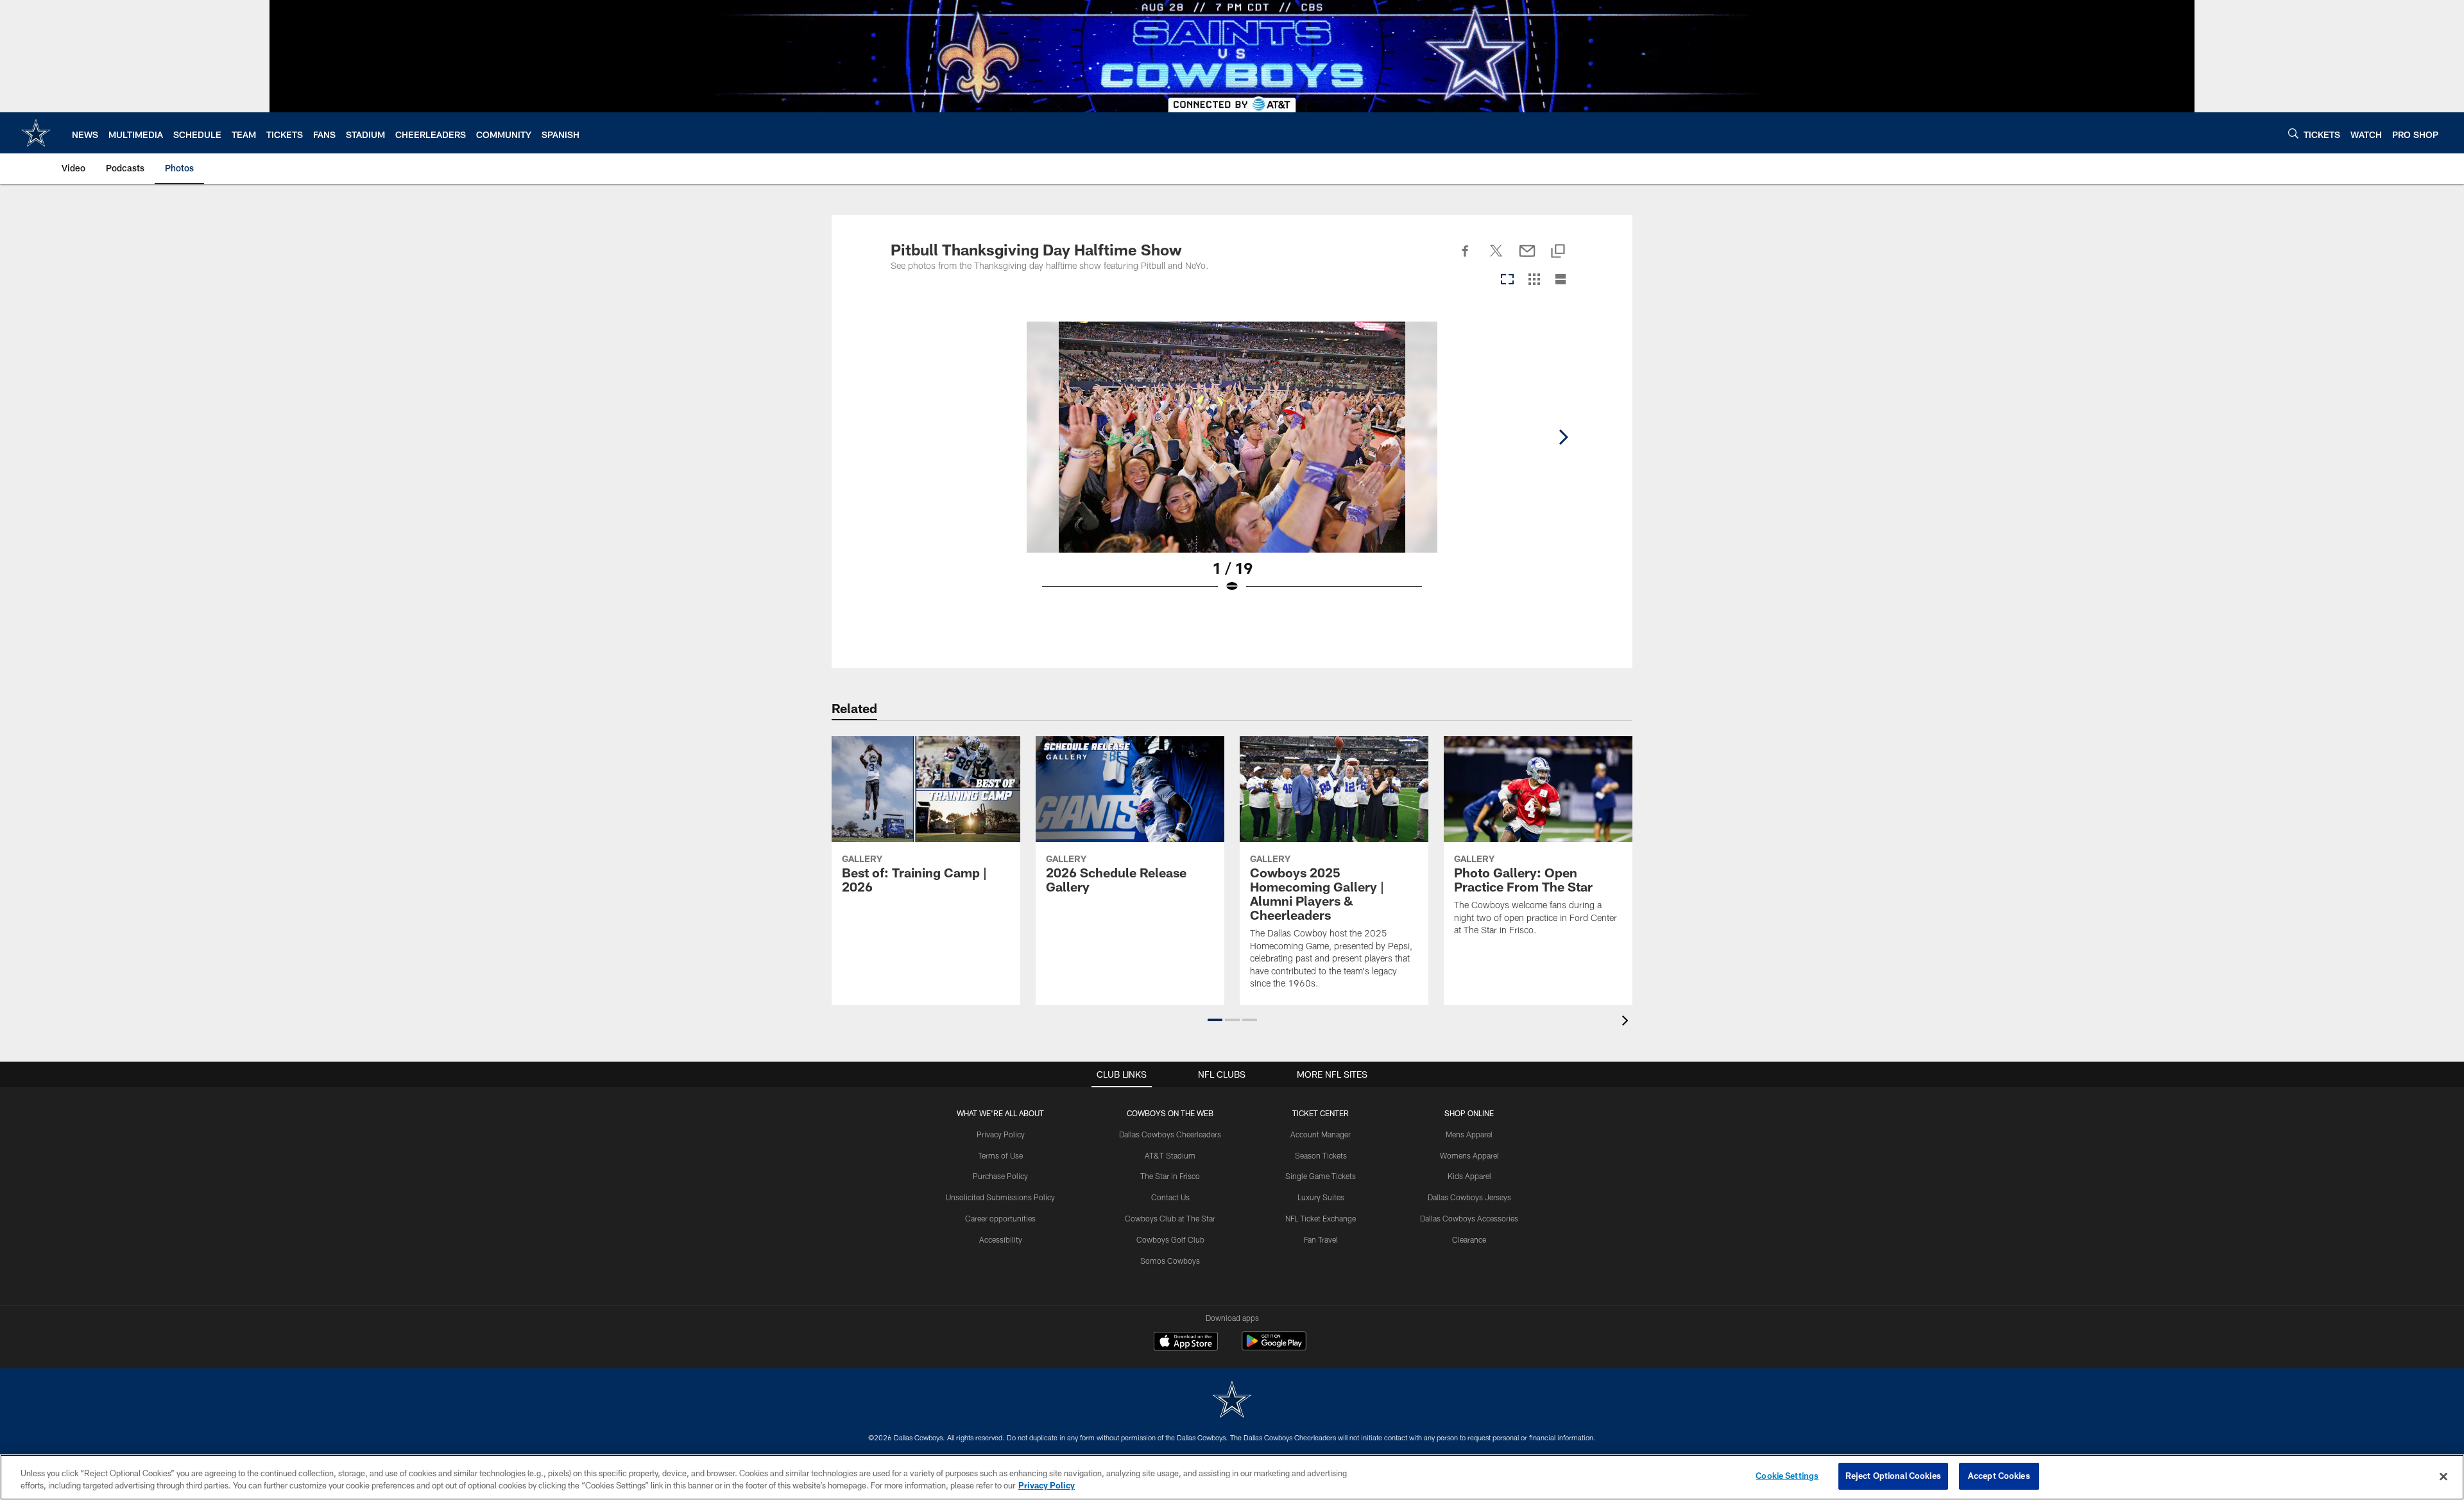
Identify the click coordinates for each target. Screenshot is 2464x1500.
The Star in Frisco (1170, 1176)
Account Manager (1321, 1134)
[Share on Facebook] (1466, 258)
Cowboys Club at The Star (1170, 1218)
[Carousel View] (1507, 280)
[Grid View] (1534, 280)
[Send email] (1527, 258)
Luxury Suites (1321, 1197)
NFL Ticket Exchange (1321, 1218)
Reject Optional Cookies (1893, 1476)
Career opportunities (1000, 1218)
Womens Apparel (1469, 1155)
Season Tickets (1321, 1155)
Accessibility (1001, 1239)
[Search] (2293, 133)
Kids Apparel (1469, 1176)
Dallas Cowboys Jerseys (1469, 1197)
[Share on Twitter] (1496, 258)
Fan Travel (1321, 1239)
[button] (1215, 1020)
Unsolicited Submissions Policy (1000, 1197)
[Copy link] (1558, 252)
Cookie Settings (1787, 1476)
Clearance (1469, 1239)
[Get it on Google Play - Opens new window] (1274, 1348)
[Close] (2443, 1476)
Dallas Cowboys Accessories (1469, 1218)
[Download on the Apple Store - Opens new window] (1186, 1343)
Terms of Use (1000, 1155)
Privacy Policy (1001, 1134)
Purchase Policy (1000, 1176)
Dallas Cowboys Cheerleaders (1170, 1134)
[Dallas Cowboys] (1232, 1401)
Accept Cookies (1999, 1476)
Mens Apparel (1469, 1134)
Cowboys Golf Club (1170, 1239)
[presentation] (1627, 1022)
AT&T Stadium (1170, 1155)
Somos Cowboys (1170, 1261)
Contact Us (1170, 1197)
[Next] (1563, 437)
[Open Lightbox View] (1232, 465)
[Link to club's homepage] (36, 133)
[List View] (1561, 280)
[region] (1232, 1477)
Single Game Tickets (1321, 1176)
